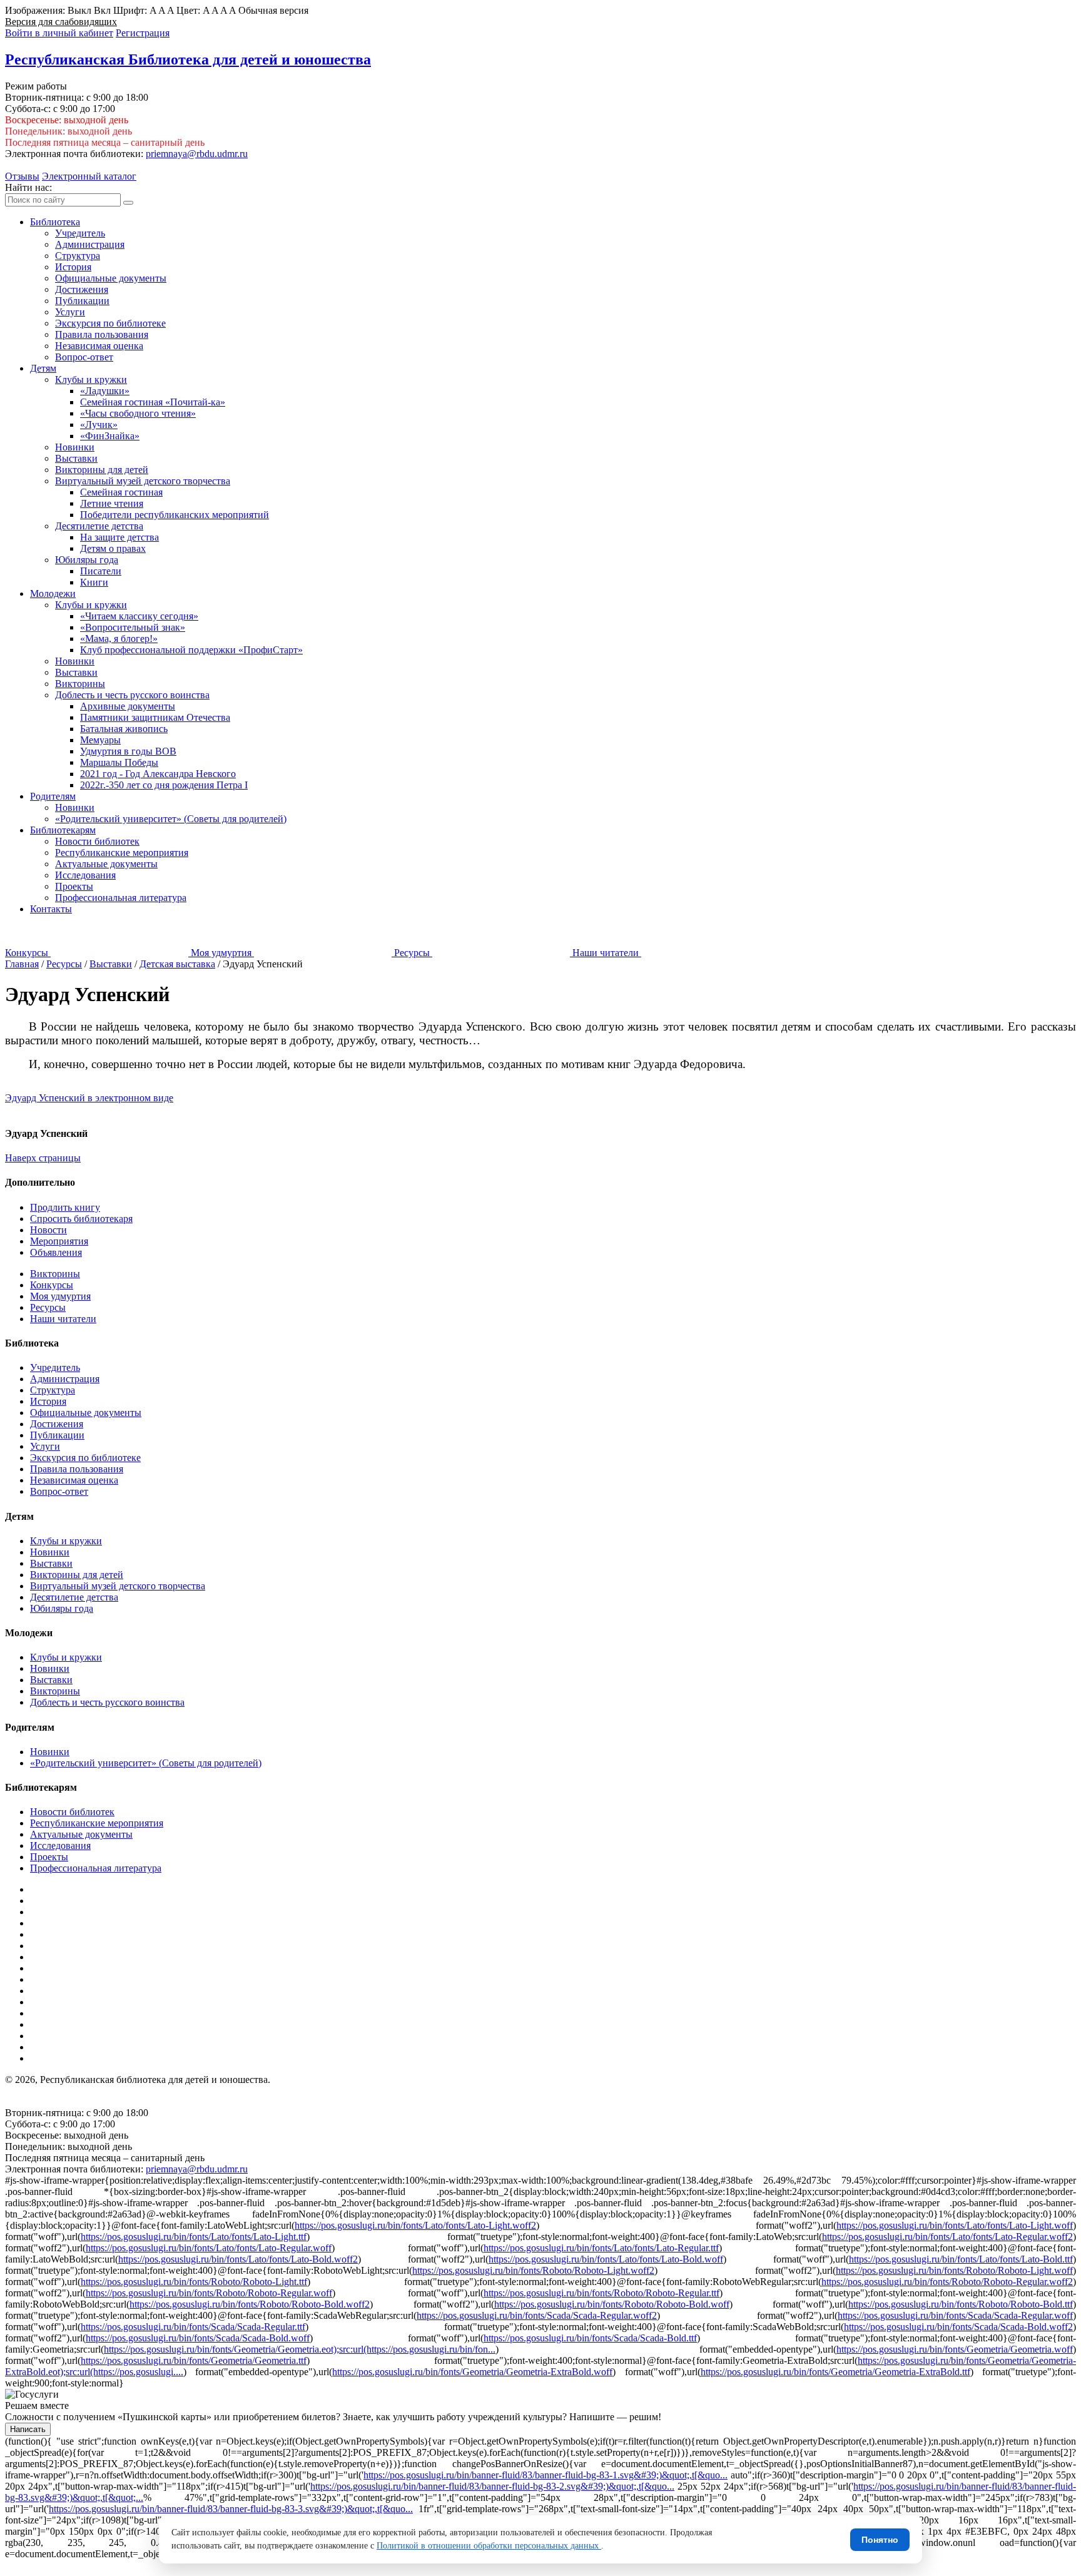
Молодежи (53, 593)
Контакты (51, 909)
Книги (94, 582)
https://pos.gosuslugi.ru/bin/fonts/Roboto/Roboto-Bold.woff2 (250, 2304)
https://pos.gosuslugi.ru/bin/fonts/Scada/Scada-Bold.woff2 (958, 2327)
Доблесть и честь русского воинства (132, 695)
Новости (48, 1230)
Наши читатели (63, 1319)
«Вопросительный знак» (133, 627)
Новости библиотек (97, 841)
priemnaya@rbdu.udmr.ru (197, 154)
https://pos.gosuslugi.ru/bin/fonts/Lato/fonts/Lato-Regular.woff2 (947, 2237)
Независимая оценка (99, 346)
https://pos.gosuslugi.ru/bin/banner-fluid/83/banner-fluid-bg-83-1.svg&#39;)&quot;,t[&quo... (546, 2475)
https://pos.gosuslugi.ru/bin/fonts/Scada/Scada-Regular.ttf (193, 2327)
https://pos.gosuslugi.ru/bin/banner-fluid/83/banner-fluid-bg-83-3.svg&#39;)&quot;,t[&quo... (231, 2509)
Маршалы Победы (119, 762)
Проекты (74, 886)
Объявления (56, 1252)
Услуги (70, 312)
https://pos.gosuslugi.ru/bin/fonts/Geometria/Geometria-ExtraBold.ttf (835, 2372)
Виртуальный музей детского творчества (143, 481)
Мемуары (100, 740)
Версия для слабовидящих (61, 22)
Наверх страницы (43, 1158)
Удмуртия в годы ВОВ (128, 751)
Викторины (80, 684)
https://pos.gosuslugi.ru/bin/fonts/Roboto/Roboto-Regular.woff (209, 2293)
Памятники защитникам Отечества (155, 717)
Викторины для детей (102, 470)
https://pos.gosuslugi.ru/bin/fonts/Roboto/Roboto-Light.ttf (194, 2282)
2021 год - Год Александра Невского (158, 774)
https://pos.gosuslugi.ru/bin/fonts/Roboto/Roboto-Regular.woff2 (947, 2282)
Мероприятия (59, 1241)
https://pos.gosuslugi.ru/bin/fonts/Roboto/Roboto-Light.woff (954, 2270)
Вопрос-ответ (84, 357)
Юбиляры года (87, 560)
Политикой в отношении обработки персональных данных (489, 2546)
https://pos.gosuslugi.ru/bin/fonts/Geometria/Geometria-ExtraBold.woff (472, 2372)
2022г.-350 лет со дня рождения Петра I (164, 785)
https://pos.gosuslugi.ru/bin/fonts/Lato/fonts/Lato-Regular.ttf (601, 2248)
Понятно (880, 2540)
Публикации (82, 301)
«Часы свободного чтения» (138, 413)
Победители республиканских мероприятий (175, 515)
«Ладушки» (105, 391)
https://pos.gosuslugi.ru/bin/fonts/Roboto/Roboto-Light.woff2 (533, 2270)
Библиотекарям (63, 830)
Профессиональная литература (121, 898)
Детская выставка (177, 964)
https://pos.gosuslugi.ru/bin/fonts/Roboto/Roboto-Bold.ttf (961, 2304)
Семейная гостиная (121, 492)
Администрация (90, 244)
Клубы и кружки (91, 379)
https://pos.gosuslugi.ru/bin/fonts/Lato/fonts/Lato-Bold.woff (606, 2259)
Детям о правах (113, 548)
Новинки (75, 447)
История (73, 267)
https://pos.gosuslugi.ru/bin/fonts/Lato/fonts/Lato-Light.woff (955, 2225)
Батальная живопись (124, 729)
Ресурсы (64, 964)
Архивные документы (128, 706)
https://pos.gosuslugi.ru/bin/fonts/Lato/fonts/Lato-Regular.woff (209, 2248)
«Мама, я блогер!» (119, 639)
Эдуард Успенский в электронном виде (89, 1098)
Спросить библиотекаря (81, 1219)
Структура (78, 256)
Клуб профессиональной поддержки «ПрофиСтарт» (191, 650)
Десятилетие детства (99, 526)
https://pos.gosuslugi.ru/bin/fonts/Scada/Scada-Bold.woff (198, 2338)
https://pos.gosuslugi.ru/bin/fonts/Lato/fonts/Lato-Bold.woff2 (238, 2259)
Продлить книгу (65, 1207)
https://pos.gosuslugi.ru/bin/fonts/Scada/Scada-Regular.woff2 (537, 2315)
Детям (43, 368)
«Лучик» (99, 425)
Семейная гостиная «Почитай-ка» (153, 402)
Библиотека (55, 222)
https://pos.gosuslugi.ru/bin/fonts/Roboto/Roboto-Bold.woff (612, 2304)
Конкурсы (52, 1285)
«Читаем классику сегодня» (139, 616)
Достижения (82, 289)
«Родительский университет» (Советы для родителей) (171, 819)
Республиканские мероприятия (122, 853)
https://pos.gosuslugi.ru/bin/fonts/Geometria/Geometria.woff (955, 2349)
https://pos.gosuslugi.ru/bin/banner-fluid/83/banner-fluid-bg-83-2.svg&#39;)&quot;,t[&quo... (492, 2486)
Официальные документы (111, 278)
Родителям (53, 796)
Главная (22, 964)
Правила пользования (102, 334)
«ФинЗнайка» (110, 436)
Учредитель (80, 233)
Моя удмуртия (60, 1296)
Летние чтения (112, 503)
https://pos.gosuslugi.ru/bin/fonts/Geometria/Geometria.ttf (194, 2360)
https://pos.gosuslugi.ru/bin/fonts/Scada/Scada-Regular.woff (955, 2315)
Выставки (76, 458)
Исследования (85, 875)
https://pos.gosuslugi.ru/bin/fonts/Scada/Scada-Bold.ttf (590, 2338)
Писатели (101, 571)
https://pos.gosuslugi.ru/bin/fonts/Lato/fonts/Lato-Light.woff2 (415, 2225)
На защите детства (119, 537)
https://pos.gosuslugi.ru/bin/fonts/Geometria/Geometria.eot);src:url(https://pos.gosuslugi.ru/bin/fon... (300, 2349)
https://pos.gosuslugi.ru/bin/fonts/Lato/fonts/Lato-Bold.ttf (961, 2259)
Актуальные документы (106, 864)
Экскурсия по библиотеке (110, 323)
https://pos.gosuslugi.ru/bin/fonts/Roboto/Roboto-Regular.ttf (601, 2293)
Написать (28, 2429)
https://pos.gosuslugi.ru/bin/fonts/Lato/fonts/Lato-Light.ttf (194, 2237)
